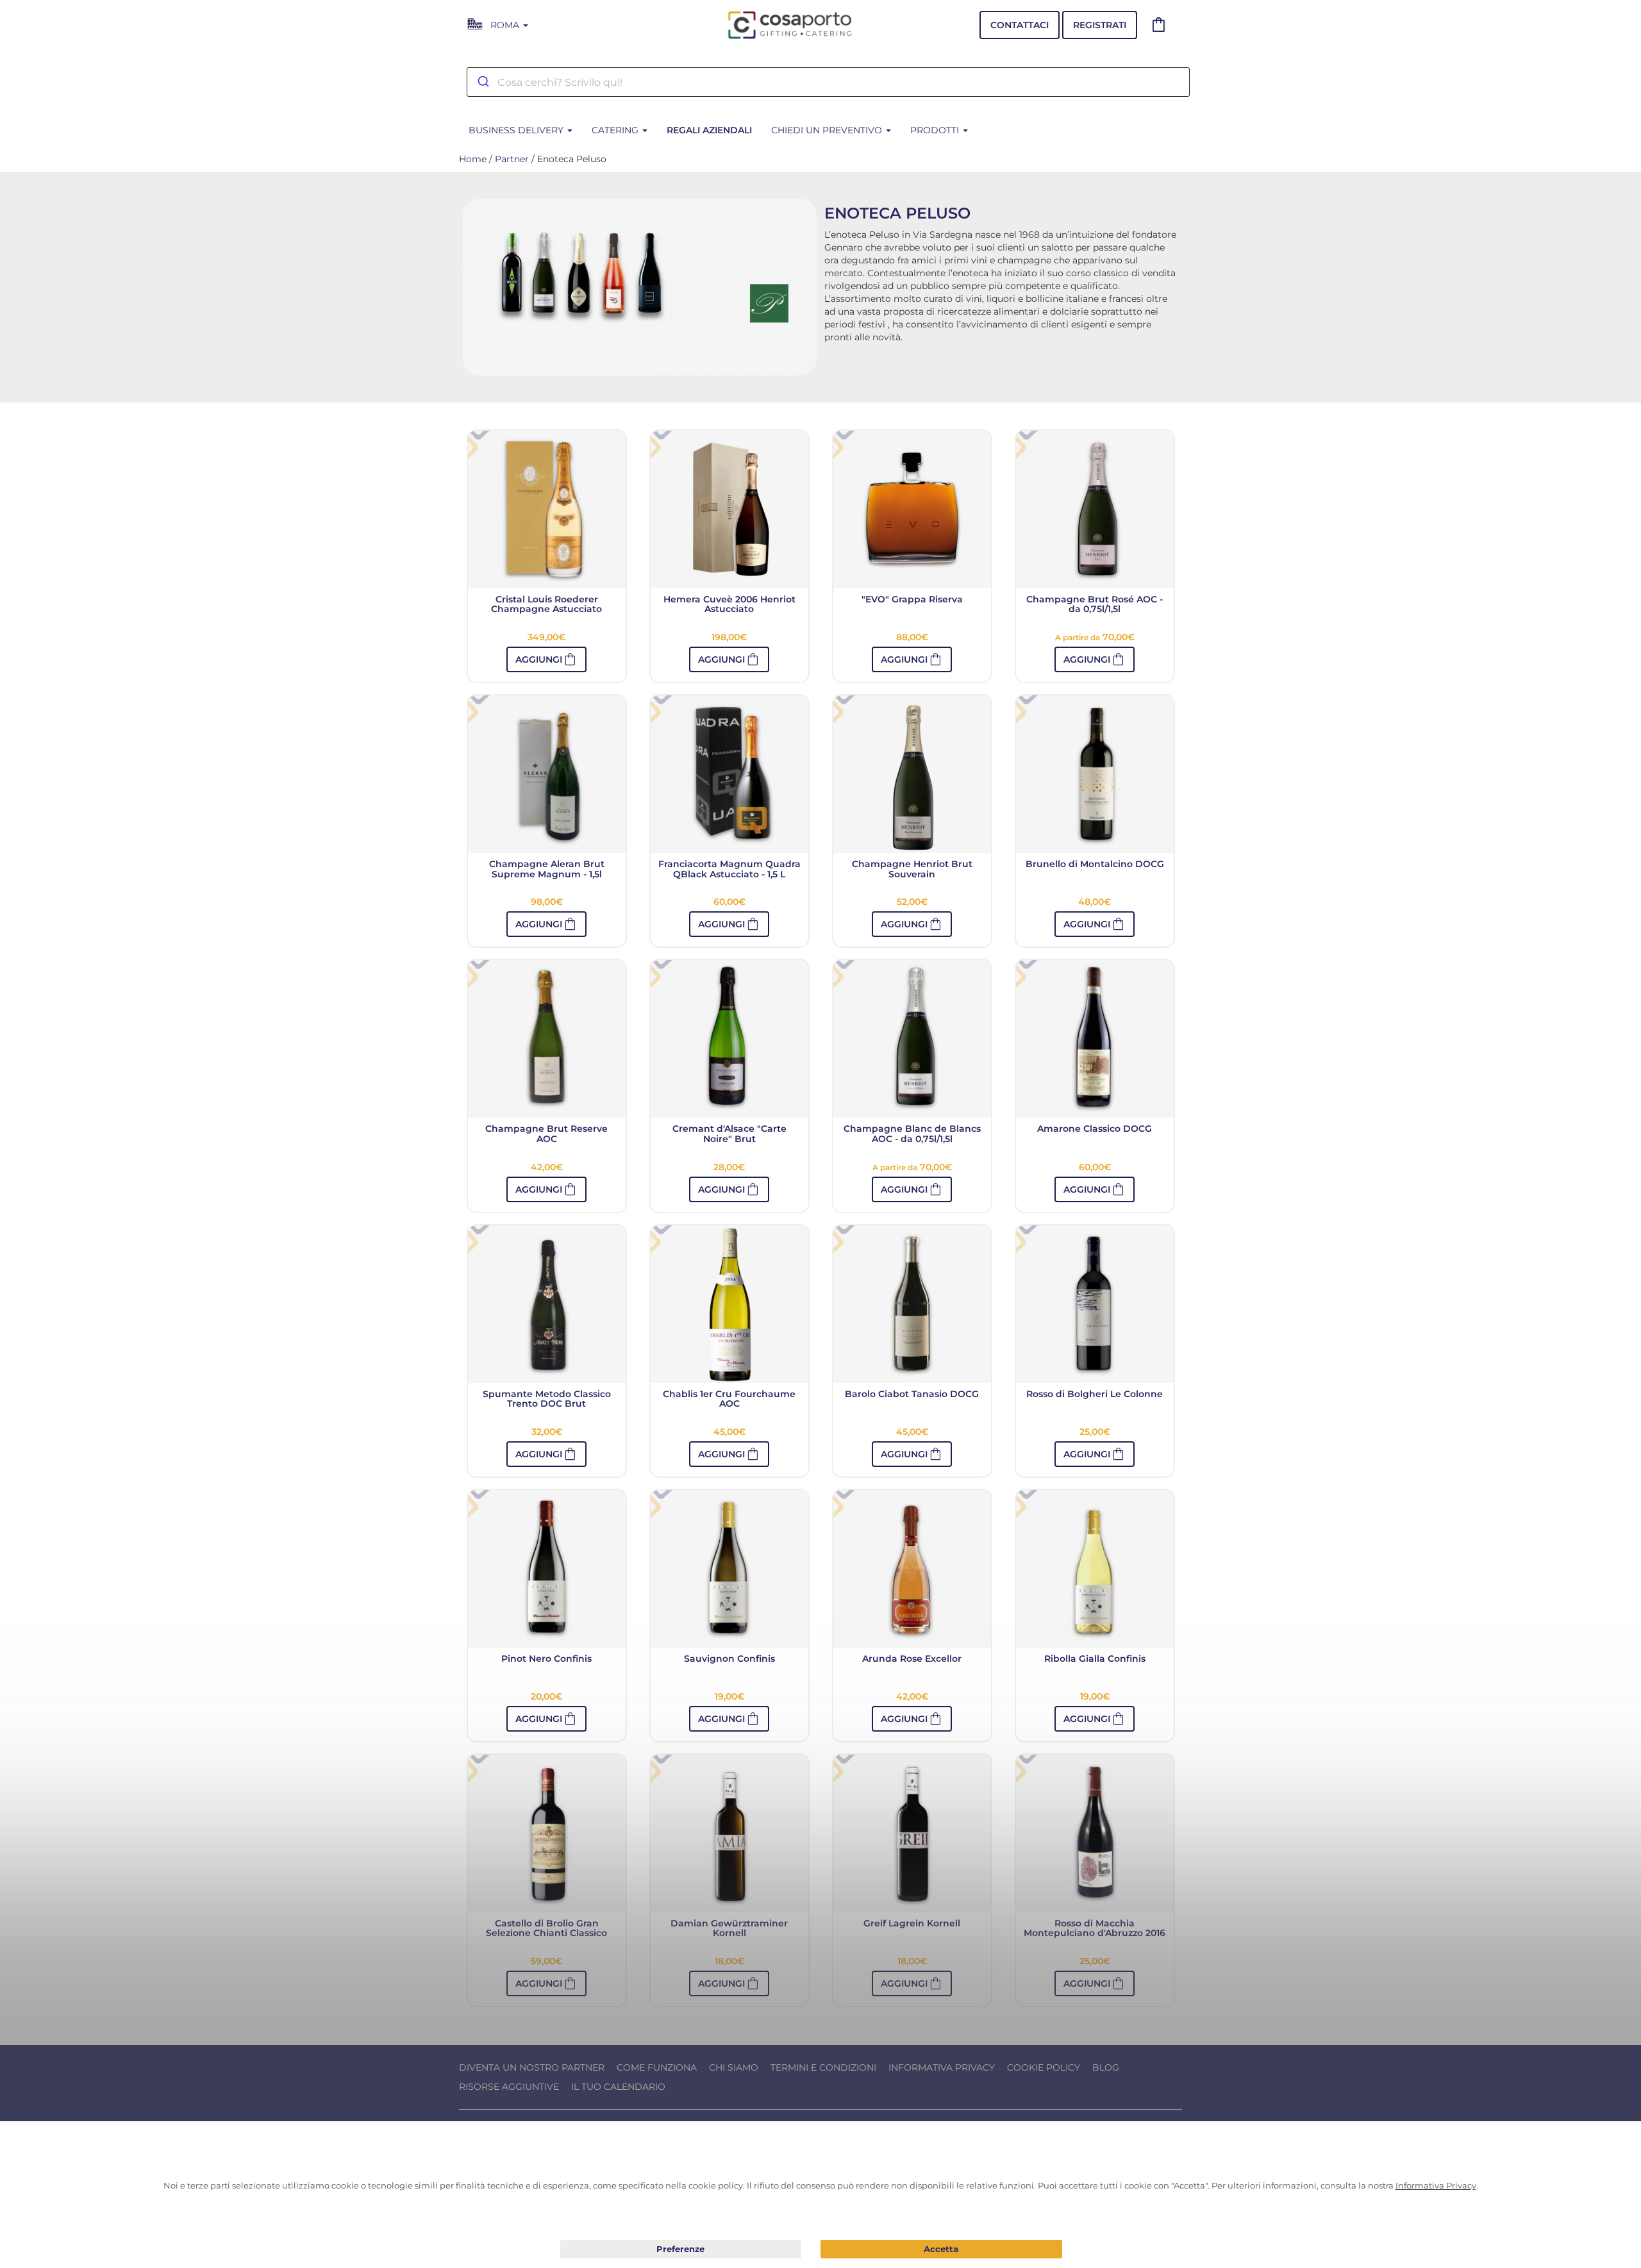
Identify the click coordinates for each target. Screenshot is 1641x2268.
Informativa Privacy (942, 2067)
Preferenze (681, 2249)
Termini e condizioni (823, 2067)
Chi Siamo (734, 2067)
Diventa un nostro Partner (532, 2067)
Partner (512, 159)
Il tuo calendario (618, 2087)
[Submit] (482, 82)
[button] (1095, 659)
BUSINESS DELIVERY (517, 130)
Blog (1106, 2067)
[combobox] (828, 82)
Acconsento (941, 2249)
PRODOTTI (936, 130)
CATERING (616, 130)
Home (473, 159)
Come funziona (657, 2067)
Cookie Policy (1044, 2067)
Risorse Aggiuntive (509, 2087)
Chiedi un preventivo (828, 130)
